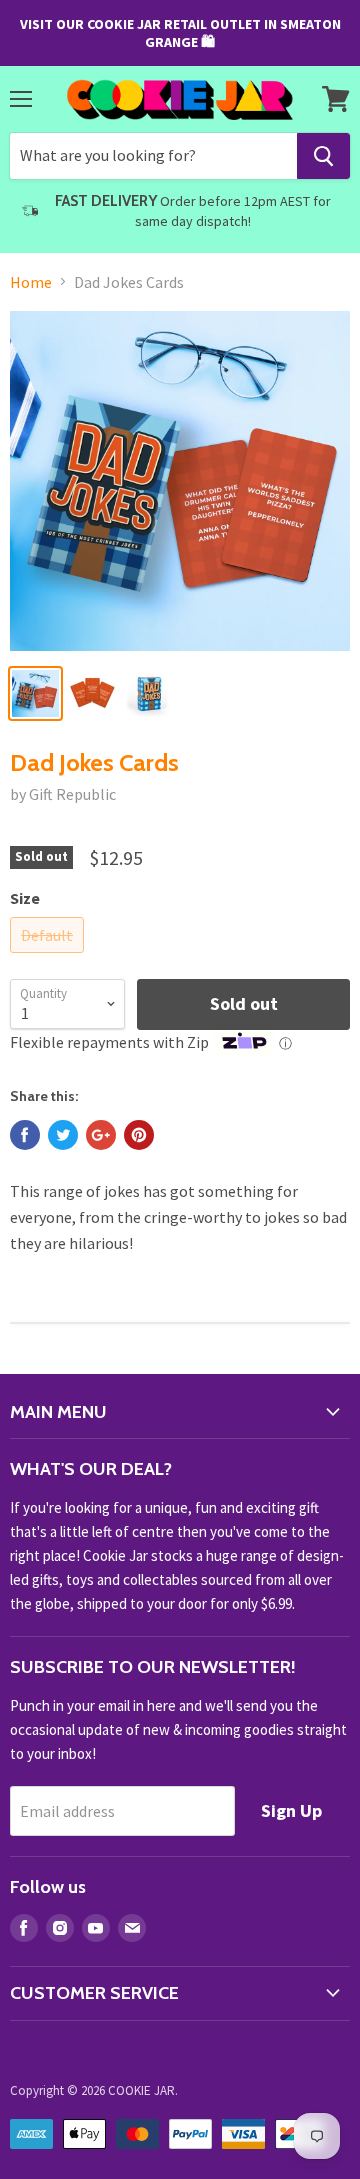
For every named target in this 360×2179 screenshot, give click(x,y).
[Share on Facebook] (25, 1135)
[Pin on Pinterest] (139, 1135)
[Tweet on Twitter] (63, 1135)
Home (31, 282)
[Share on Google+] (101, 1135)
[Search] (323, 156)
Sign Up (291, 1810)
